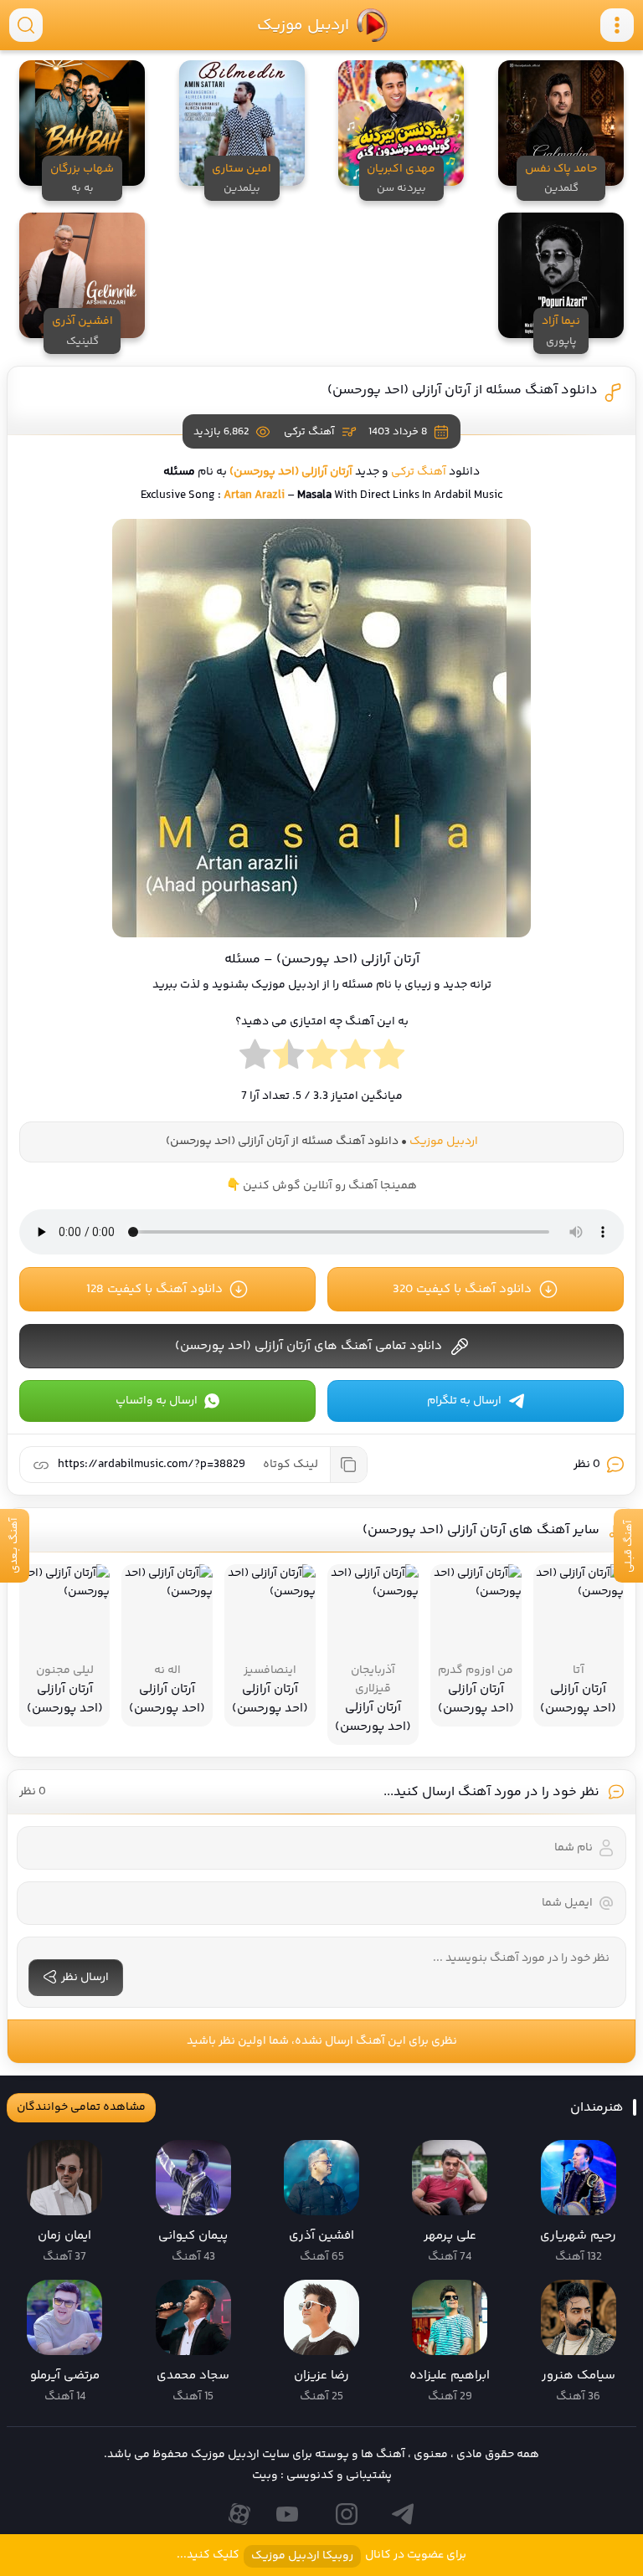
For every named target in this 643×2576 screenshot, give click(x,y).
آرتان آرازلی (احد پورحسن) (291, 472)
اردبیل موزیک (302, 25)
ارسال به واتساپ (157, 1401)
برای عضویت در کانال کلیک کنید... (321, 2555)
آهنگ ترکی (309, 432)
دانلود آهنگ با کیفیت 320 (462, 1289)
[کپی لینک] (348, 1465)
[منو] (617, 25)
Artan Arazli (254, 495)
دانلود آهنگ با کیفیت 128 (154, 1289)
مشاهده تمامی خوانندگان (81, 2107)
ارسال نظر (85, 1978)
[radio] (389, 1059)
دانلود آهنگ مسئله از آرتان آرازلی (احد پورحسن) (463, 390)
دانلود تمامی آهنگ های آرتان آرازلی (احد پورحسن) (309, 1346)
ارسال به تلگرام (464, 1401)
